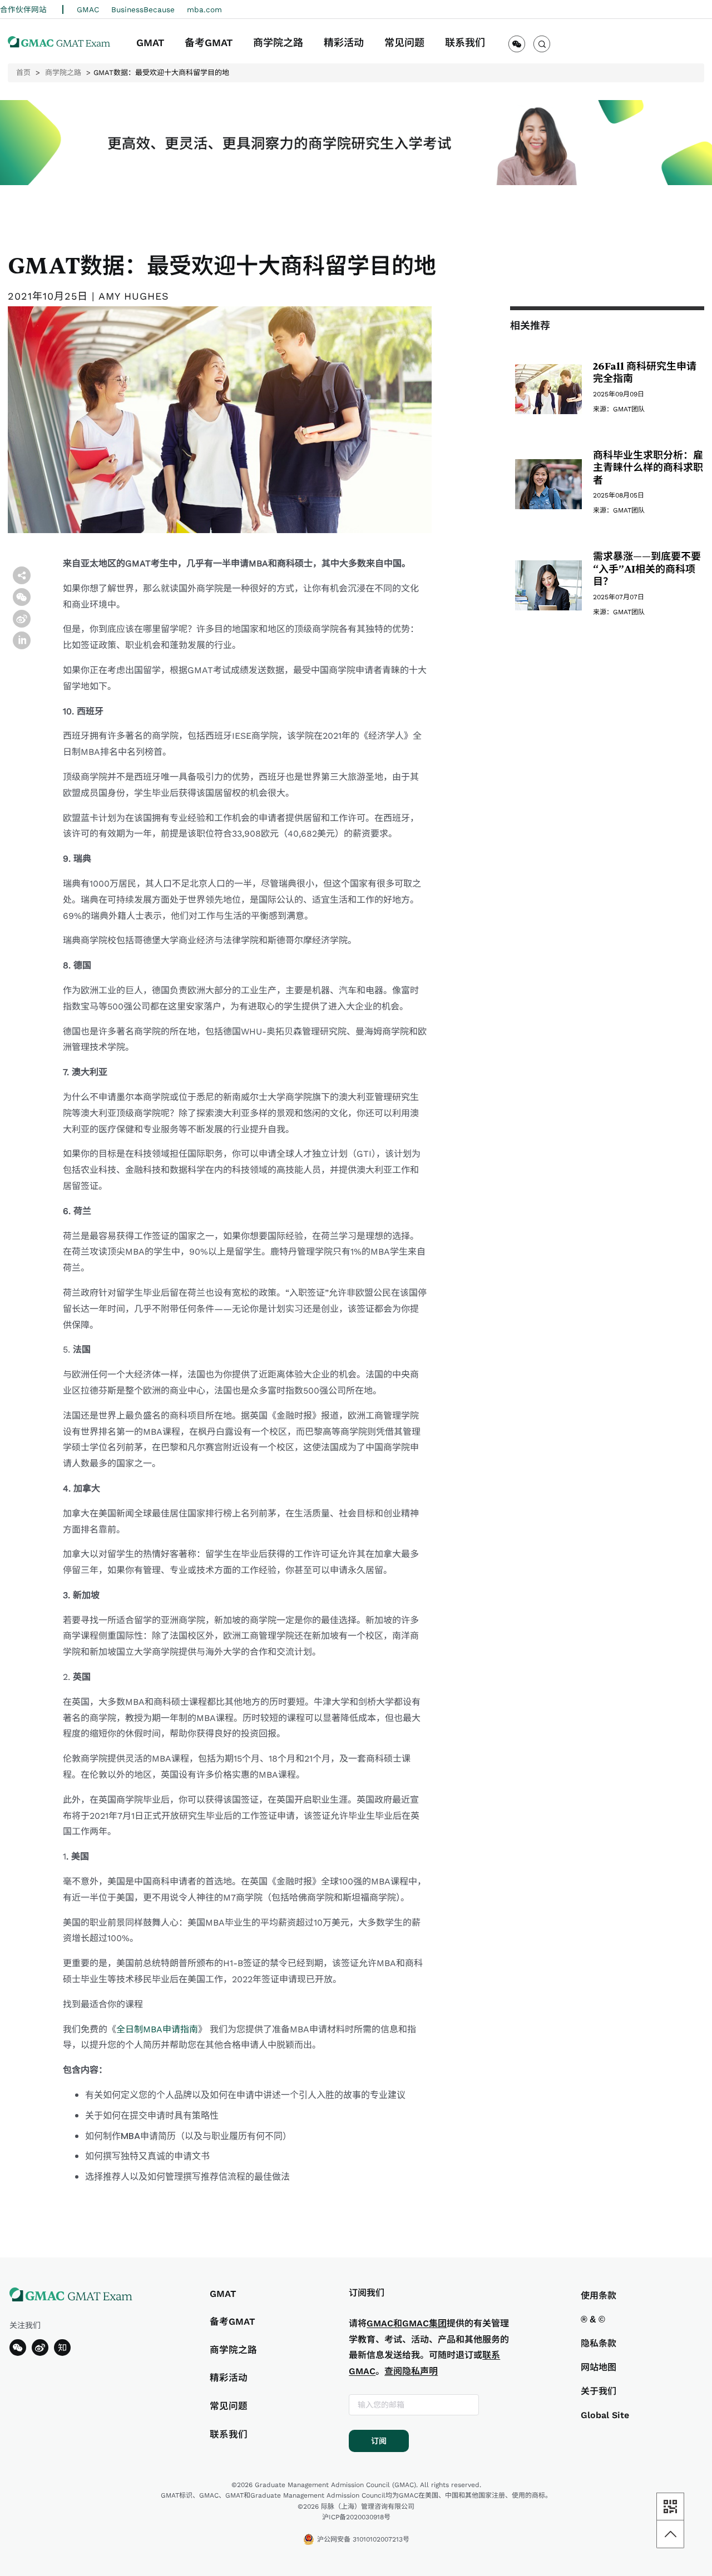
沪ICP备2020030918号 (356, 2517)
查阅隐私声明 (411, 2371)
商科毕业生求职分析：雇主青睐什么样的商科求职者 (648, 468)
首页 (23, 73)
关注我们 (25, 2325)
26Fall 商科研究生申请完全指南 (645, 373)
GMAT (223, 2294)
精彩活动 (229, 2378)
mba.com (204, 9)
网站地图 (599, 2367)
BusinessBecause (143, 9)
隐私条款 (599, 2343)
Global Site (605, 2415)
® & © (593, 2319)
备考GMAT (233, 2322)
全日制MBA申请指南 (157, 2029)
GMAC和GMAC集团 (407, 2323)
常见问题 (229, 2406)
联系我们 (229, 2435)
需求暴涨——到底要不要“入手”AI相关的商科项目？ (647, 569)
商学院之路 (63, 73)
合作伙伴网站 (25, 9)
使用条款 (599, 2296)
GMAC (88, 9)
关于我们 (599, 2391)
